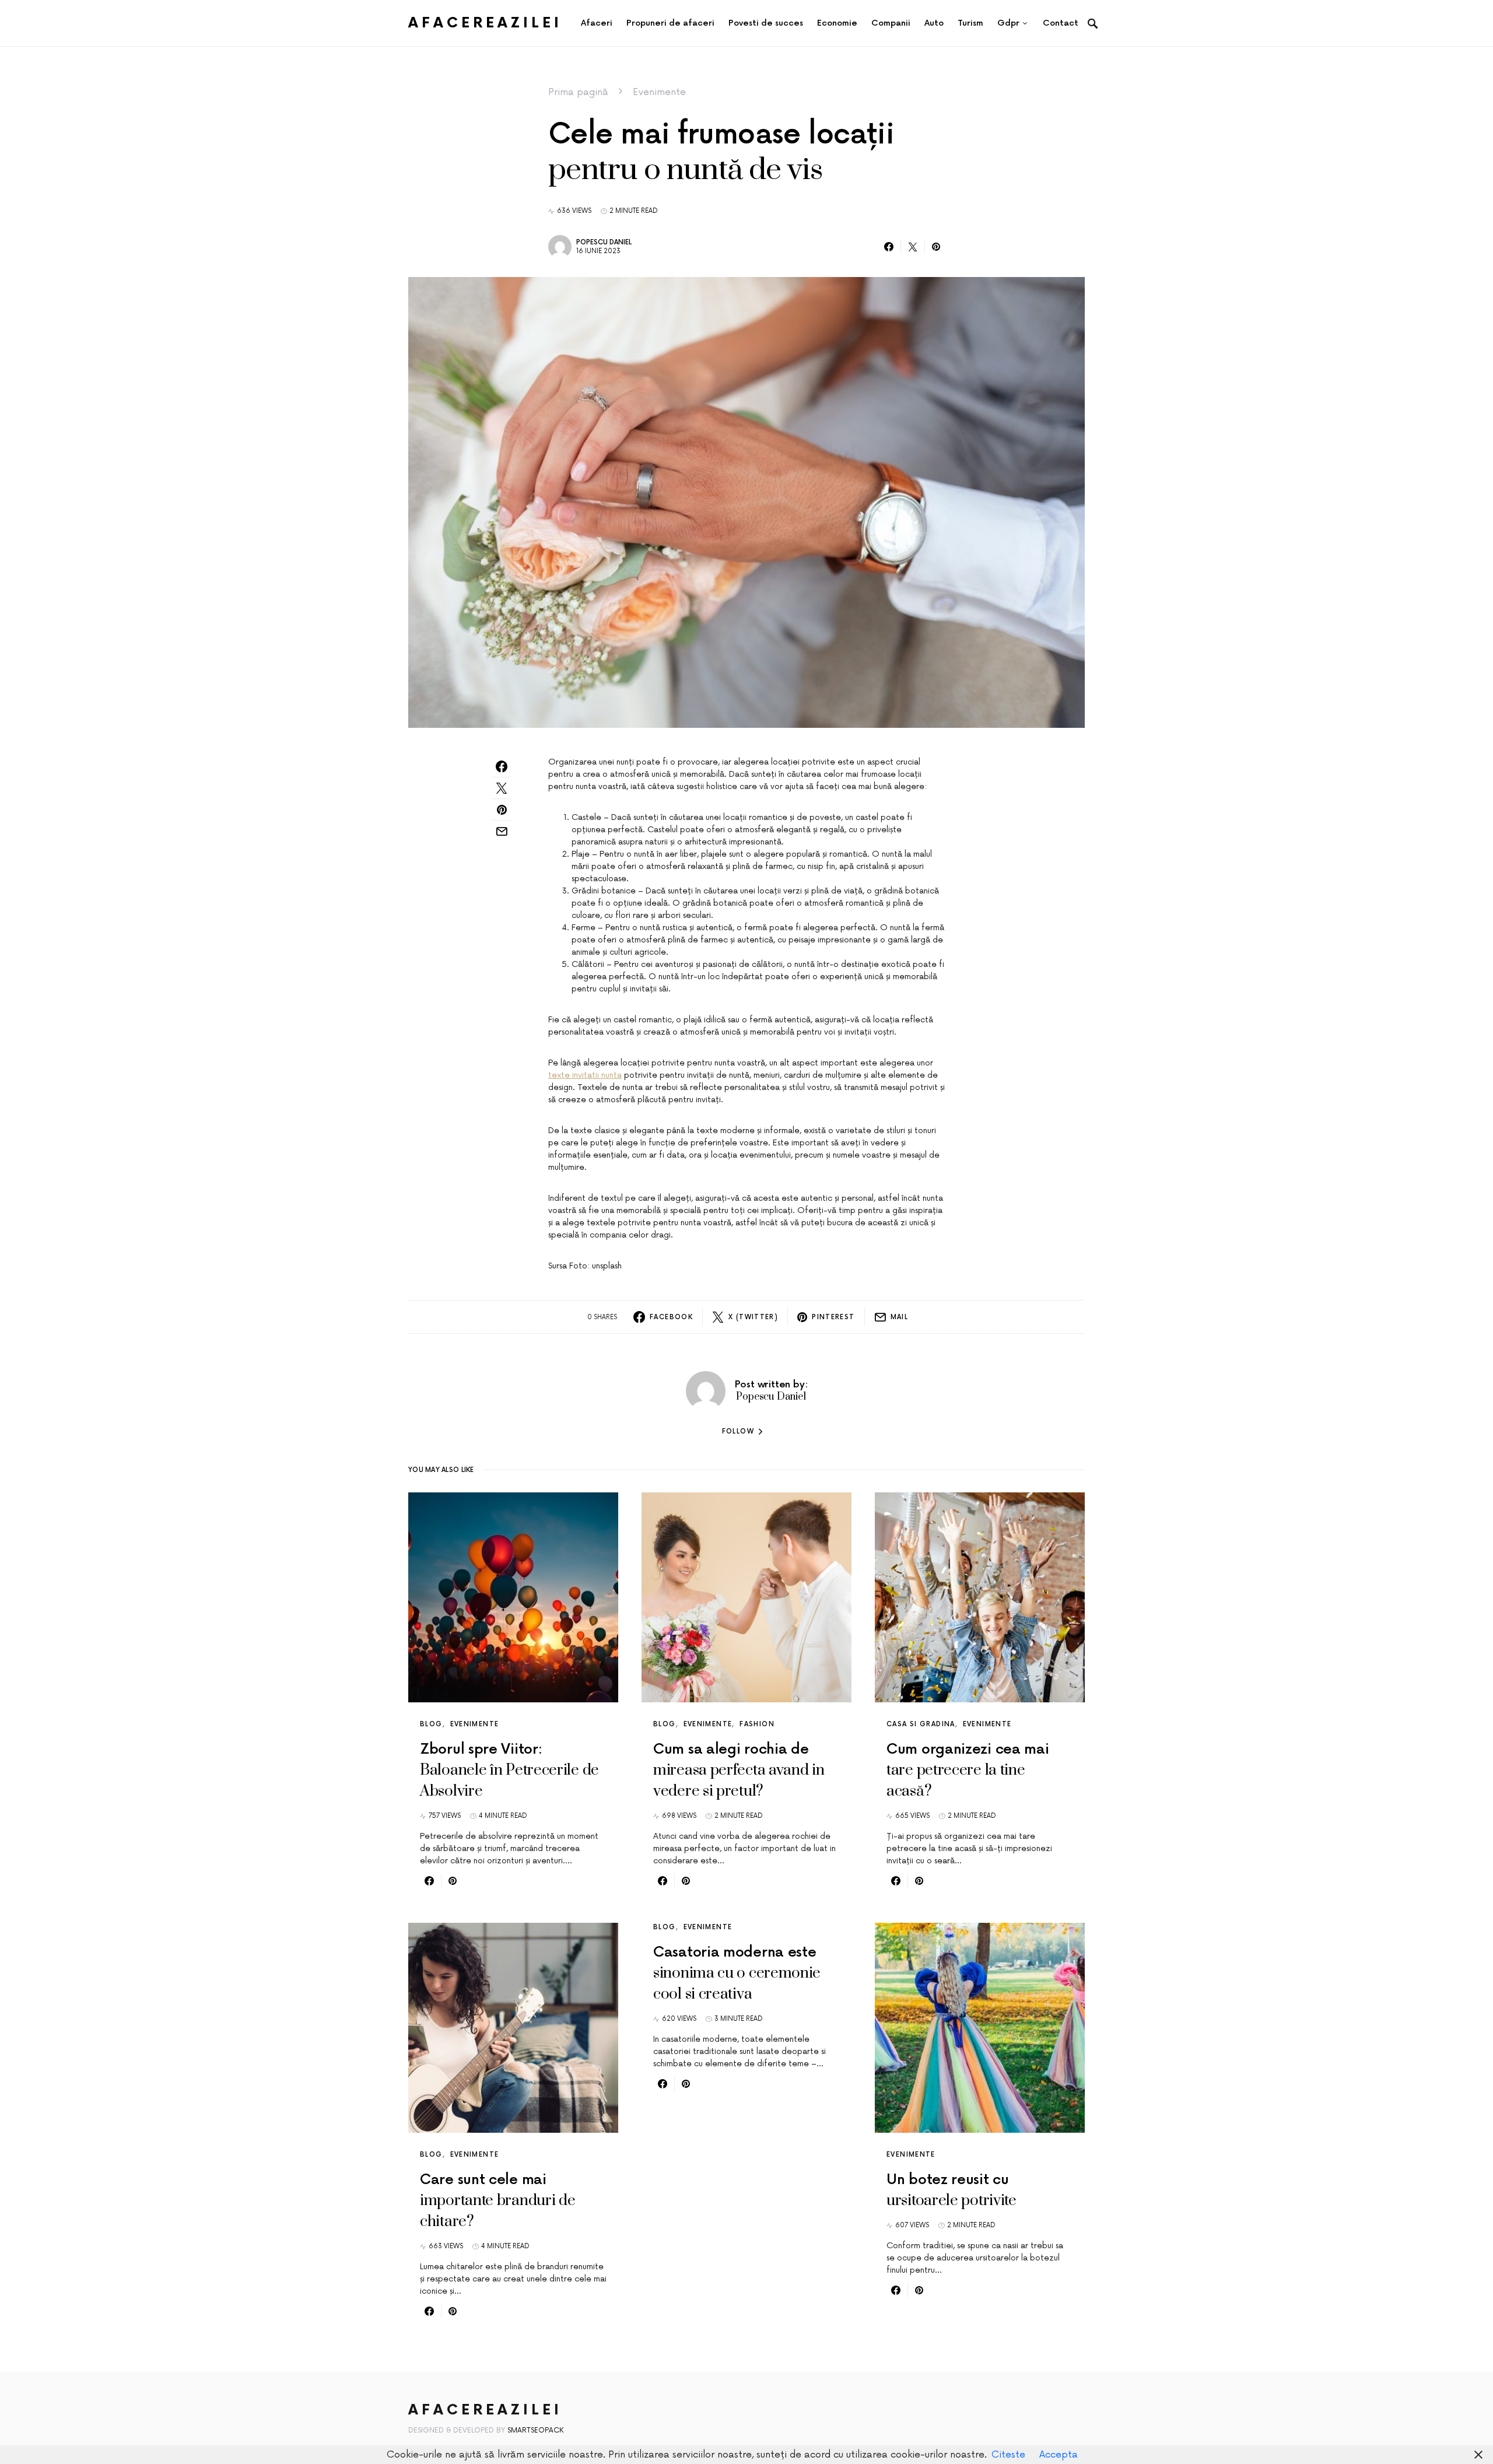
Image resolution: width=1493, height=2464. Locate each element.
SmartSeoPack (536, 2430)
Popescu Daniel (604, 242)
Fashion (757, 1724)
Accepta (1059, 2455)
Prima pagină (578, 92)
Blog (431, 1724)
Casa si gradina (921, 1724)
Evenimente (659, 92)
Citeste (1008, 2455)
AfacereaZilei (485, 23)
